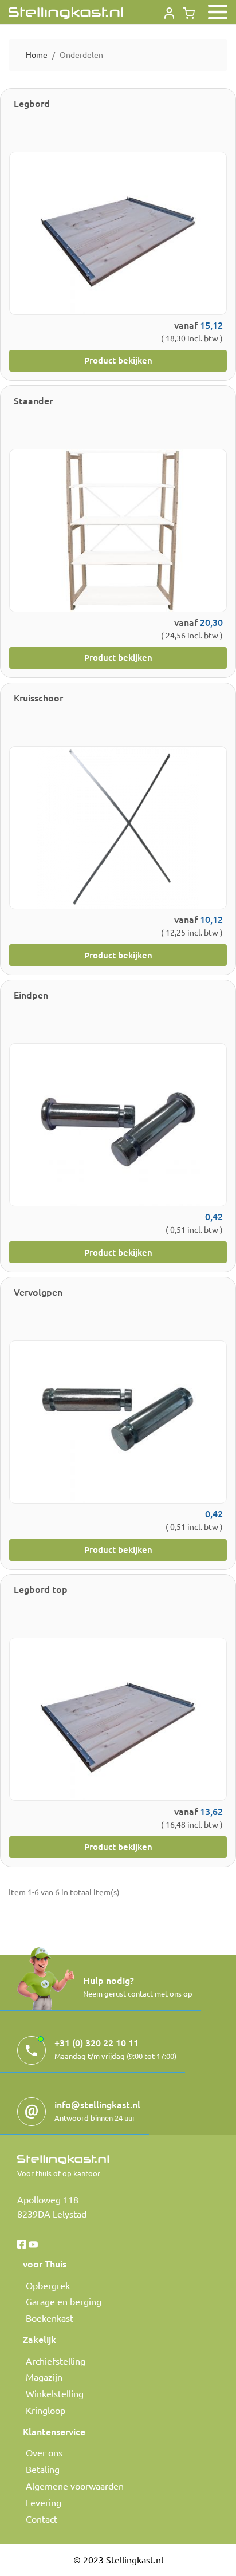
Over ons (44, 2452)
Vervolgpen (38, 1292)
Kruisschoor (38, 697)
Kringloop (46, 2410)
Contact (42, 2519)
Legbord (32, 103)
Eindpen (31, 995)
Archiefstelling (56, 2361)
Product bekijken (118, 360)
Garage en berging (64, 2301)
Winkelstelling (55, 2393)
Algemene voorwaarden (75, 2486)
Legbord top (41, 1589)
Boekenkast (50, 2318)
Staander (33, 400)
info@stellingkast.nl (97, 2104)
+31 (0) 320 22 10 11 (97, 2042)
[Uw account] (169, 11)
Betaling (43, 2469)
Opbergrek (48, 2285)
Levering (44, 2502)
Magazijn (44, 2377)
